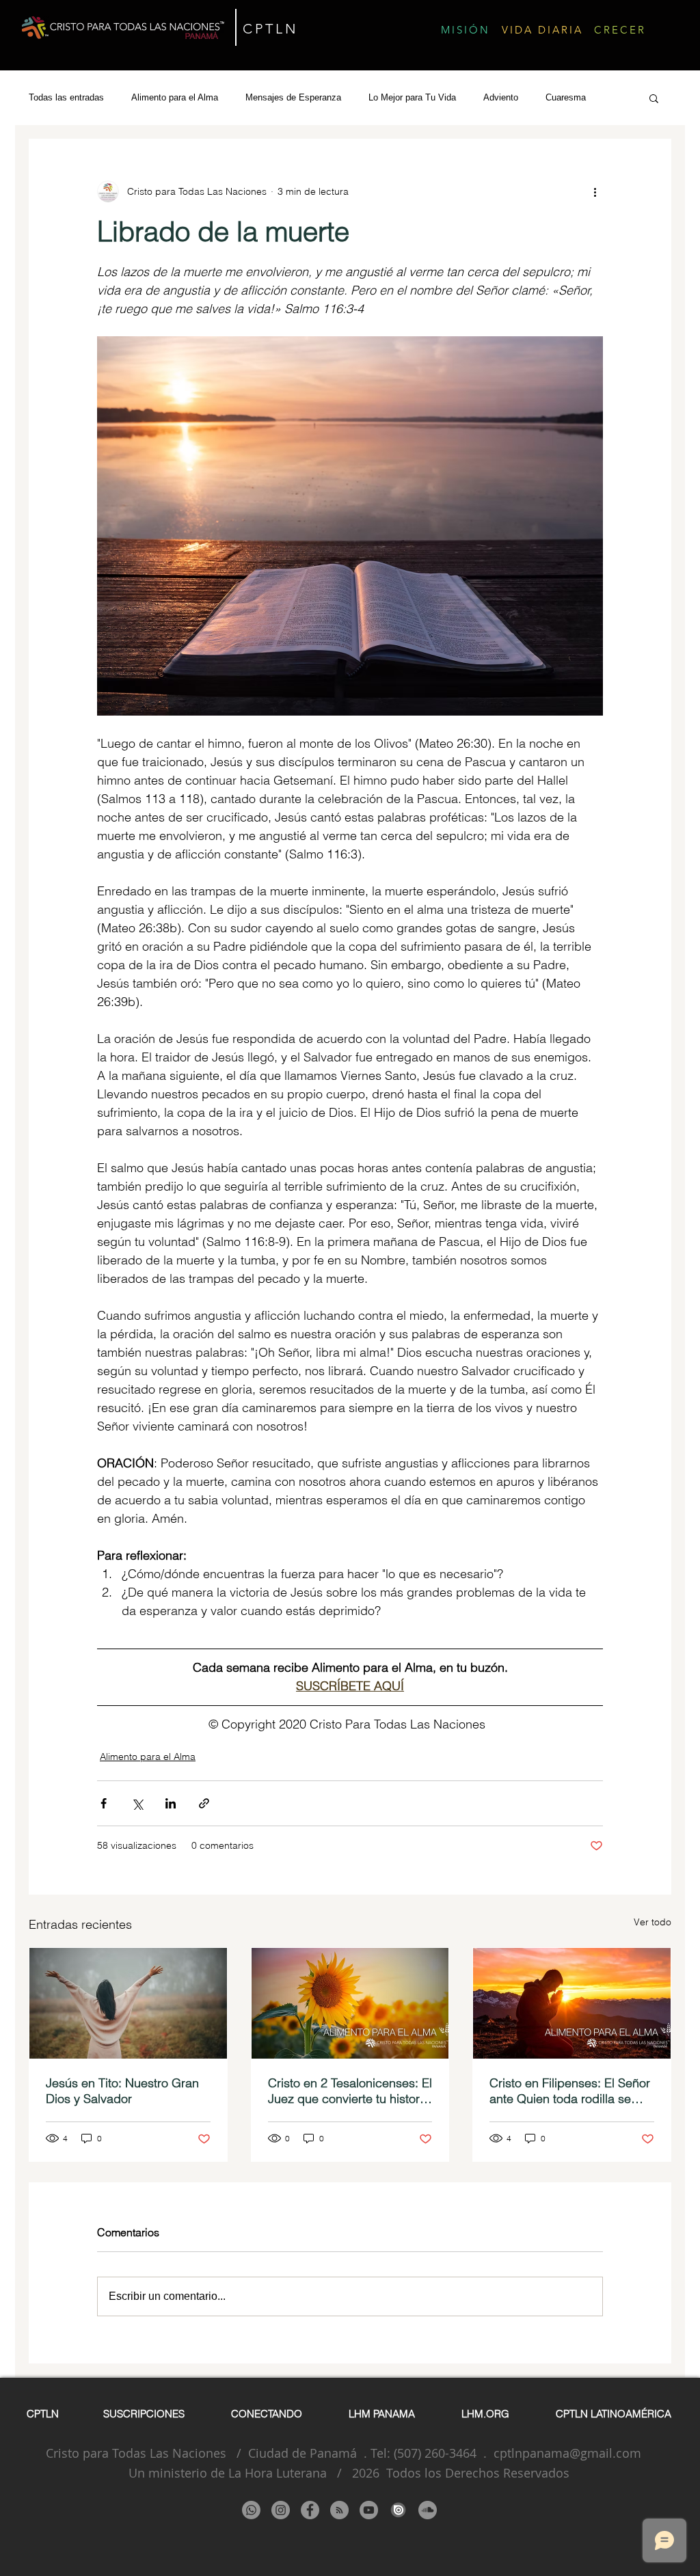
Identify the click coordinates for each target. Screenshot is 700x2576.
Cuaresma (566, 97)
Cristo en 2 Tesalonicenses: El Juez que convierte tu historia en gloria (350, 2091)
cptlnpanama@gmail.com (567, 2453)
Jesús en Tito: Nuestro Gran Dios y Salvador (122, 2091)
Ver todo (652, 1922)
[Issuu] (398, 2510)
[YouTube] (369, 2510)
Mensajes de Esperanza (293, 97)
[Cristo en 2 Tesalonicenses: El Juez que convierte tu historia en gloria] (350, 2003)
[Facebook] (310, 2510)
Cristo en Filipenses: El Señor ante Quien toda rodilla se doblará (570, 2091)
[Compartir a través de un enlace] (204, 1803)
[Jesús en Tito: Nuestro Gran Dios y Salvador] (128, 2003)
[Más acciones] (595, 191)
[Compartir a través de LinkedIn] (171, 1803)
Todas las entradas (66, 97)
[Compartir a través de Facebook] (104, 1803)
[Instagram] (281, 2510)
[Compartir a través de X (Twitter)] (137, 1803)
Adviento (501, 97)
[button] (654, 98)
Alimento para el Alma (175, 97)
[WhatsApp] (251, 2510)
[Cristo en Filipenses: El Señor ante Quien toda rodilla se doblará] (572, 2003)
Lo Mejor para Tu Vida (412, 97)
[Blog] (339, 2510)
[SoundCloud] (428, 2510)
